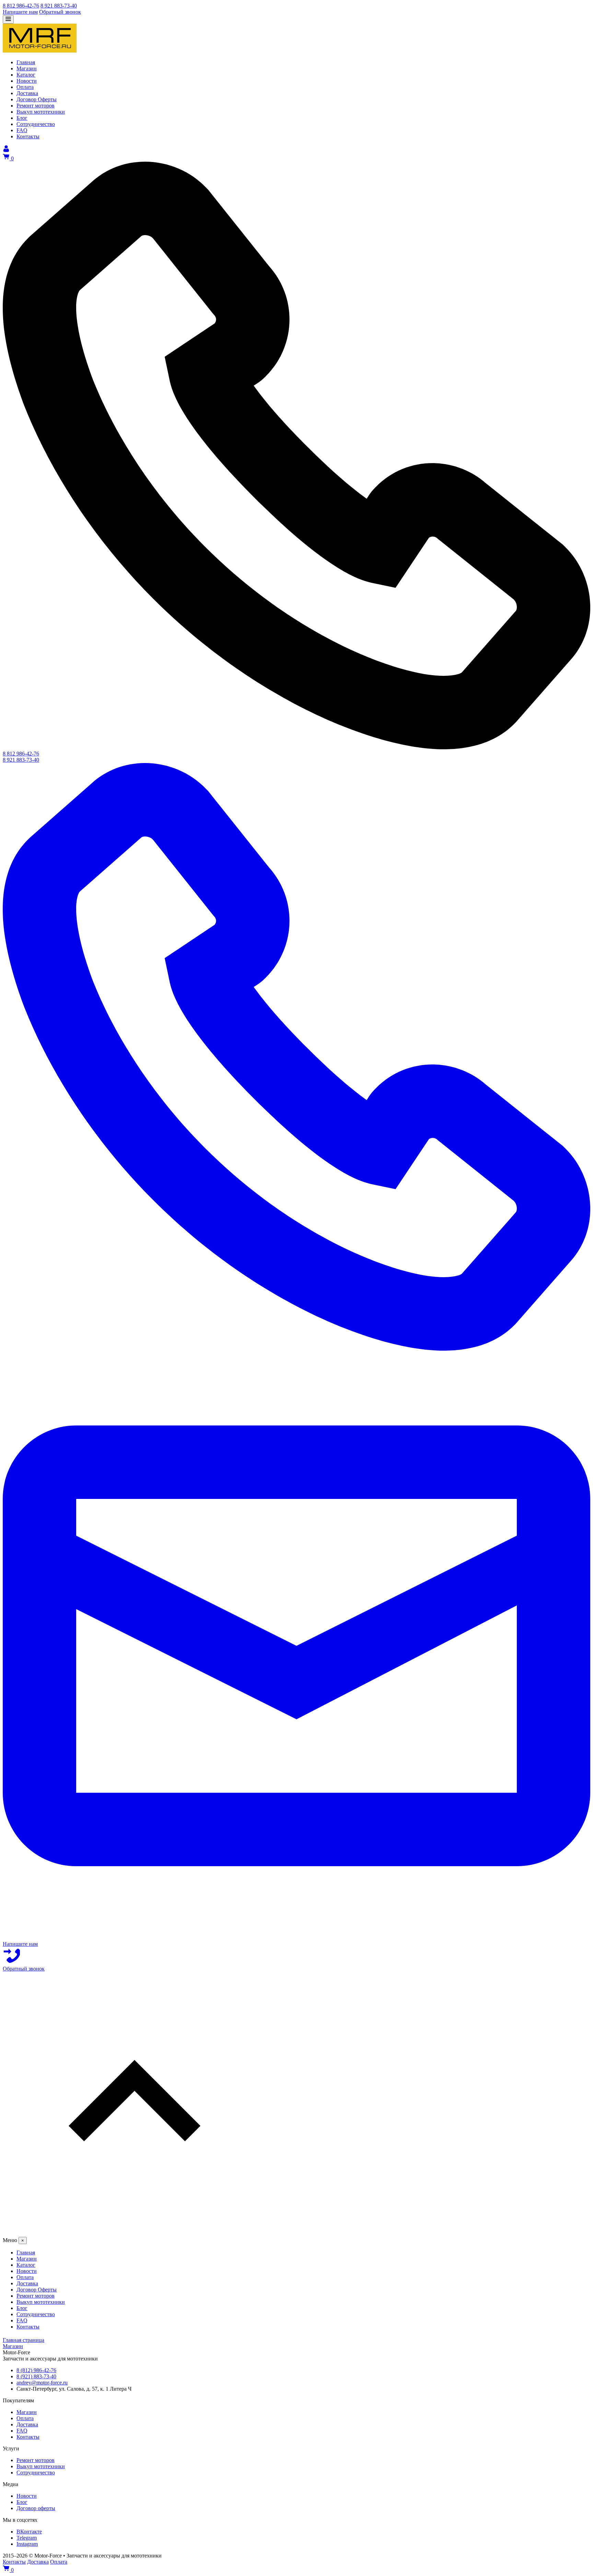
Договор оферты (36, 2508)
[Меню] (8, 19)
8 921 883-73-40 (59, 6)
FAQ (22, 2431)
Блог (22, 2502)
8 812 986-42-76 (21, 6)
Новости (27, 2496)
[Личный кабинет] (6, 150)
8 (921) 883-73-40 (36, 2376)
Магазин (27, 2412)
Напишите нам (20, 12)
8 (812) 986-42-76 (36, 2370)
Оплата (25, 2418)
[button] (296, 2104)
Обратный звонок (60, 12)
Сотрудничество (36, 2473)
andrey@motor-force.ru (42, 2383)
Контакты (28, 2437)
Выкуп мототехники (41, 2466)
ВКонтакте (29, 2532)
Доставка (27, 2424)
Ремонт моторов (36, 2460)
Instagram (27, 2544)
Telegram (27, 2538)
